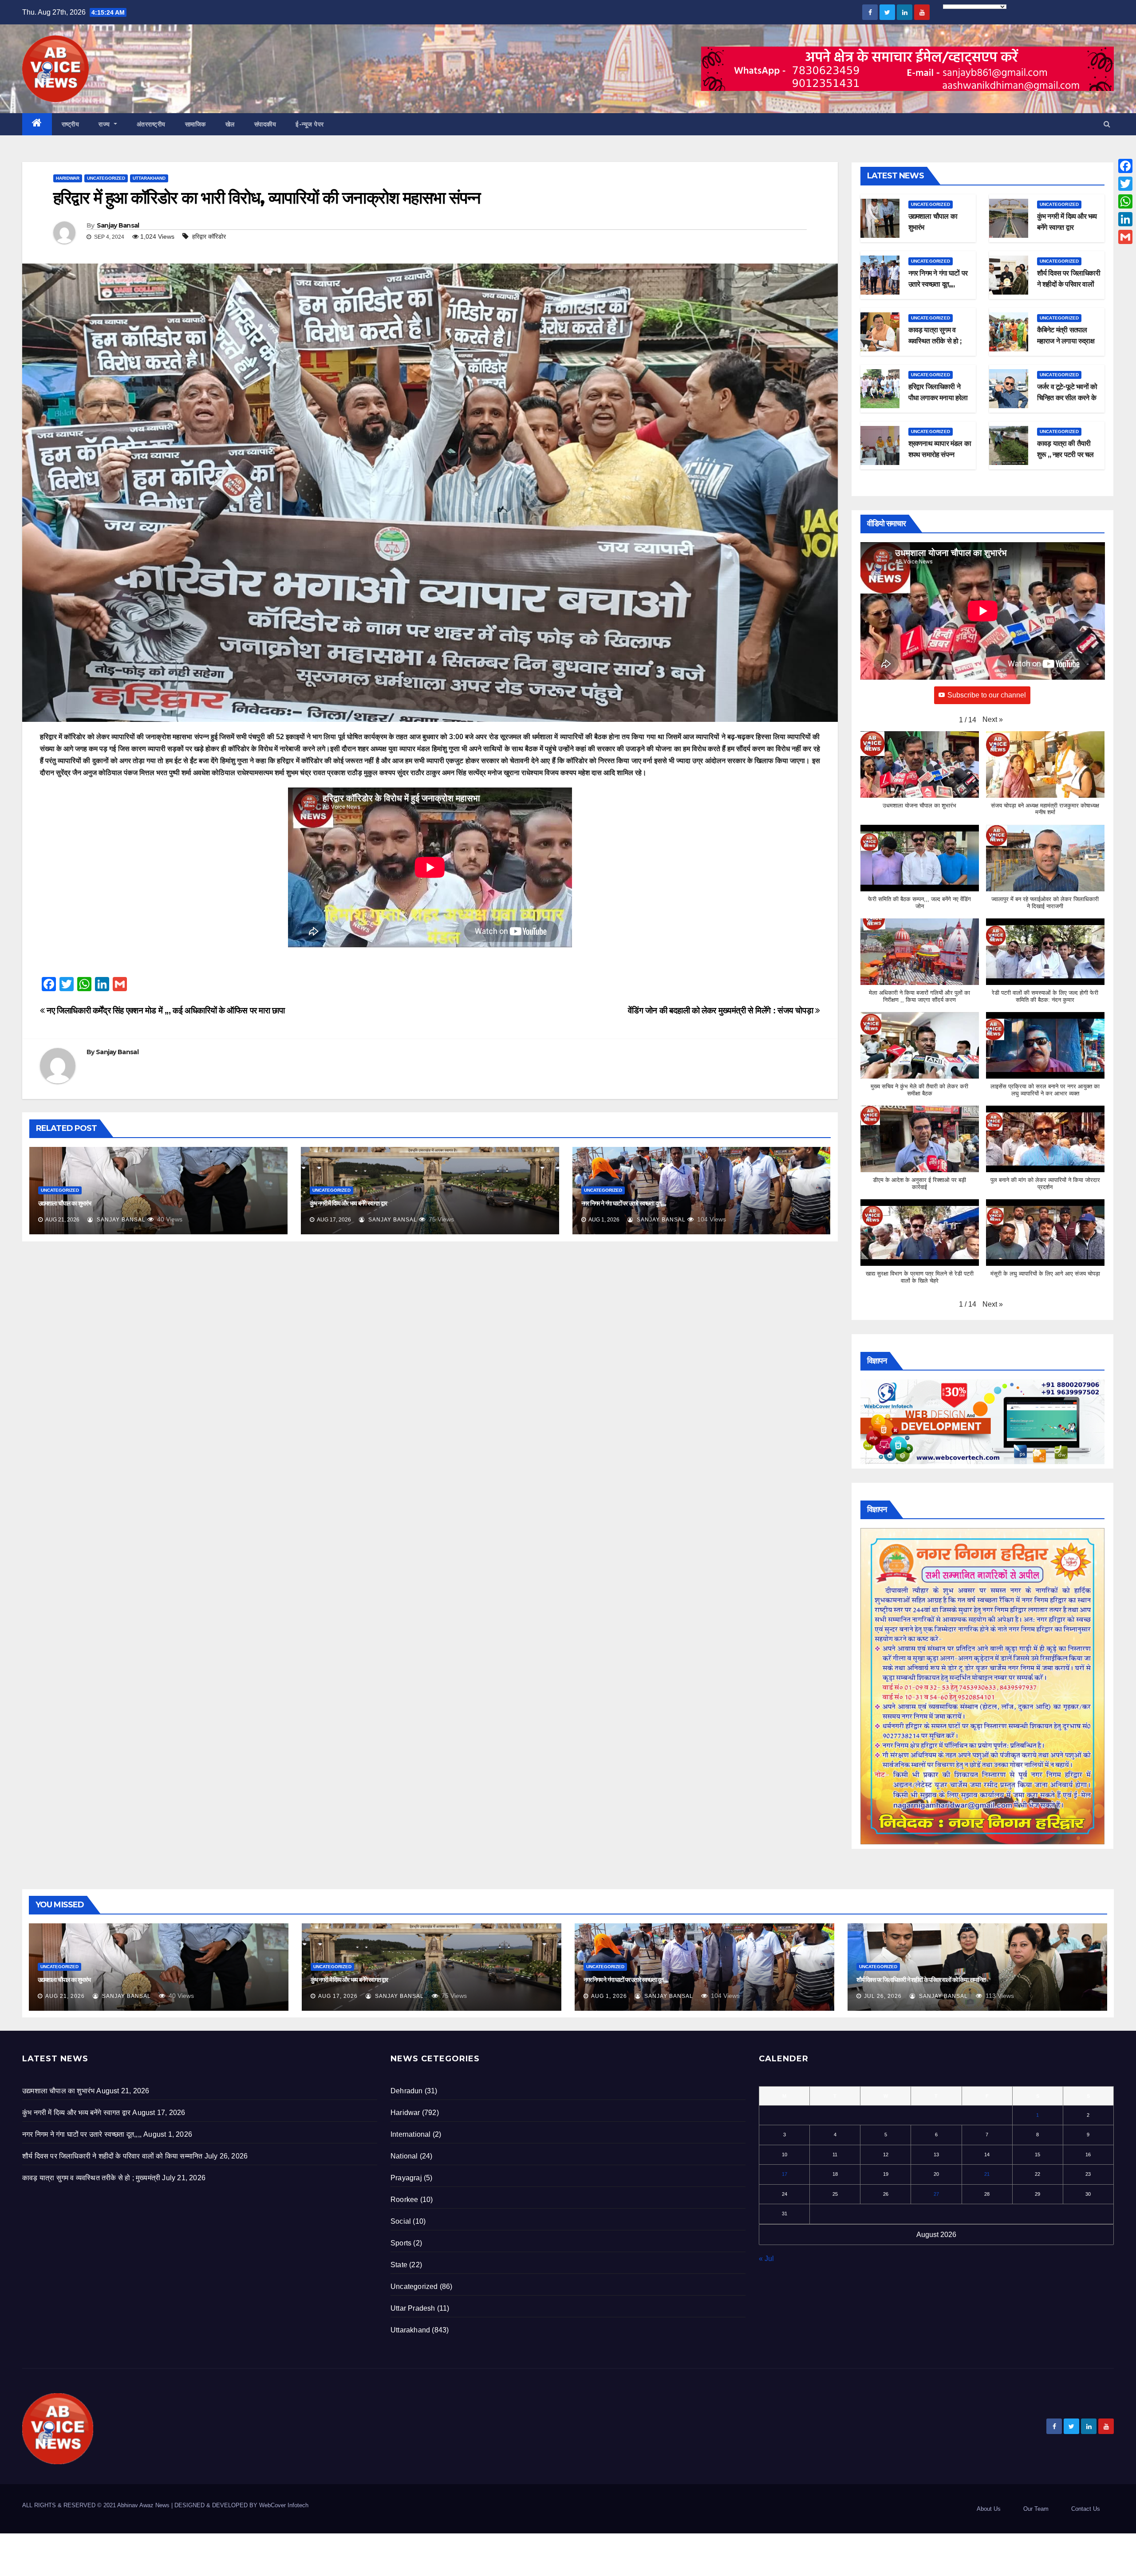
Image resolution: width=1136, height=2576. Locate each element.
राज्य (105, 124)
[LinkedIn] (1125, 219)
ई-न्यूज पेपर (310, 124)
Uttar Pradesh (413, 2308)
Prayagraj (406, 2178)
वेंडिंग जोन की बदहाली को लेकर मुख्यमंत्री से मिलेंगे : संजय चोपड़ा (722, 1010)
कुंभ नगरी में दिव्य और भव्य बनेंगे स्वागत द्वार (348, 1203)
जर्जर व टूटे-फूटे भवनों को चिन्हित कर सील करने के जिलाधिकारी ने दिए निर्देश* (1068, 398)
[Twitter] (1125, 184)
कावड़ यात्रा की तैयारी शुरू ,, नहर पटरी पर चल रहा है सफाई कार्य (1065, 455)
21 (987, 2174)
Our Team (1036, 2509)
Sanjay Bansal (118, 225)
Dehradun (407, 2091)
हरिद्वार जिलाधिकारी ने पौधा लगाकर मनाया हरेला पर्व (938, 398)
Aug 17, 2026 (338, 1996)
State (399, 2265)
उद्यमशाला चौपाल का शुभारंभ (65, 1203)
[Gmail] (1125, 237)
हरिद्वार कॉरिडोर (209, 236)
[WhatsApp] (1125, 201)
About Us (989, 2509)
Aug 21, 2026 (65, 1996)
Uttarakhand (149, 178)
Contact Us (1086, 2509)
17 (785, 2174)
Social (401, 2221)
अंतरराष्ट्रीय (151, 124)
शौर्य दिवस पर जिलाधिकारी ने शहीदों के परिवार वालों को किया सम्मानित (1069, 284)
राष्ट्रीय (71, 124)
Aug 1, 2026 (609, 1996)
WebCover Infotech (284, 2505)
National (404, 2156)
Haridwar (68, 178)
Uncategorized (106, 178)
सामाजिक (195, 124)
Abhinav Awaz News (143, 2505)
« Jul (766, 2259)
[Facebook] (1125, 166)
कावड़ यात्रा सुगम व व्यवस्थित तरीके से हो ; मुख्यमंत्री (935, 341)
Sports (401, 2243)
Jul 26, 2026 (883, 1996)
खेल (230, 124)
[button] (1107, 124)
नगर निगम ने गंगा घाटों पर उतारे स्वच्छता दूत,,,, (624, 1203)
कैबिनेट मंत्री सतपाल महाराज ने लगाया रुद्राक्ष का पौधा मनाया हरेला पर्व (1066, 341)
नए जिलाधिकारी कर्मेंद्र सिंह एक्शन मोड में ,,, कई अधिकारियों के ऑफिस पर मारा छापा (165, 1010)
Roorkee (404, 2200)
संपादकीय (265, 124)
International (411, 2134)
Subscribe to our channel (987, 695)
